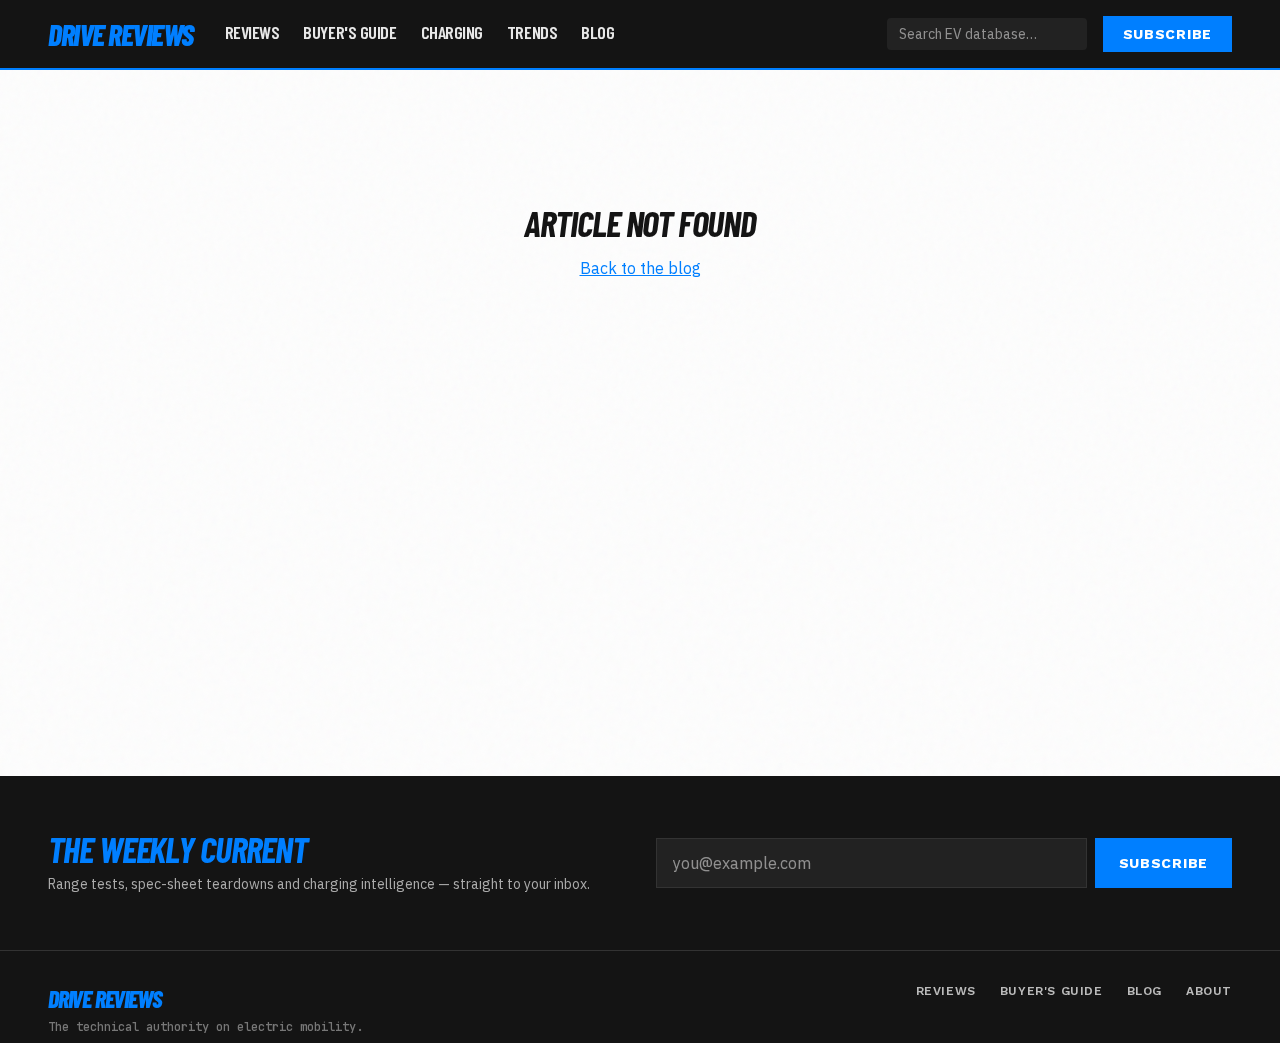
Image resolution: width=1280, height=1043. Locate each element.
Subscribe (1167, 34)
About (1209, 991)
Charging (452, 32)
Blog (597, 32)
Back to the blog (640, 268)
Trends (532, 32)
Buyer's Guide (349, 32)
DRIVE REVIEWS (120, 34)
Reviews (252, 32)
